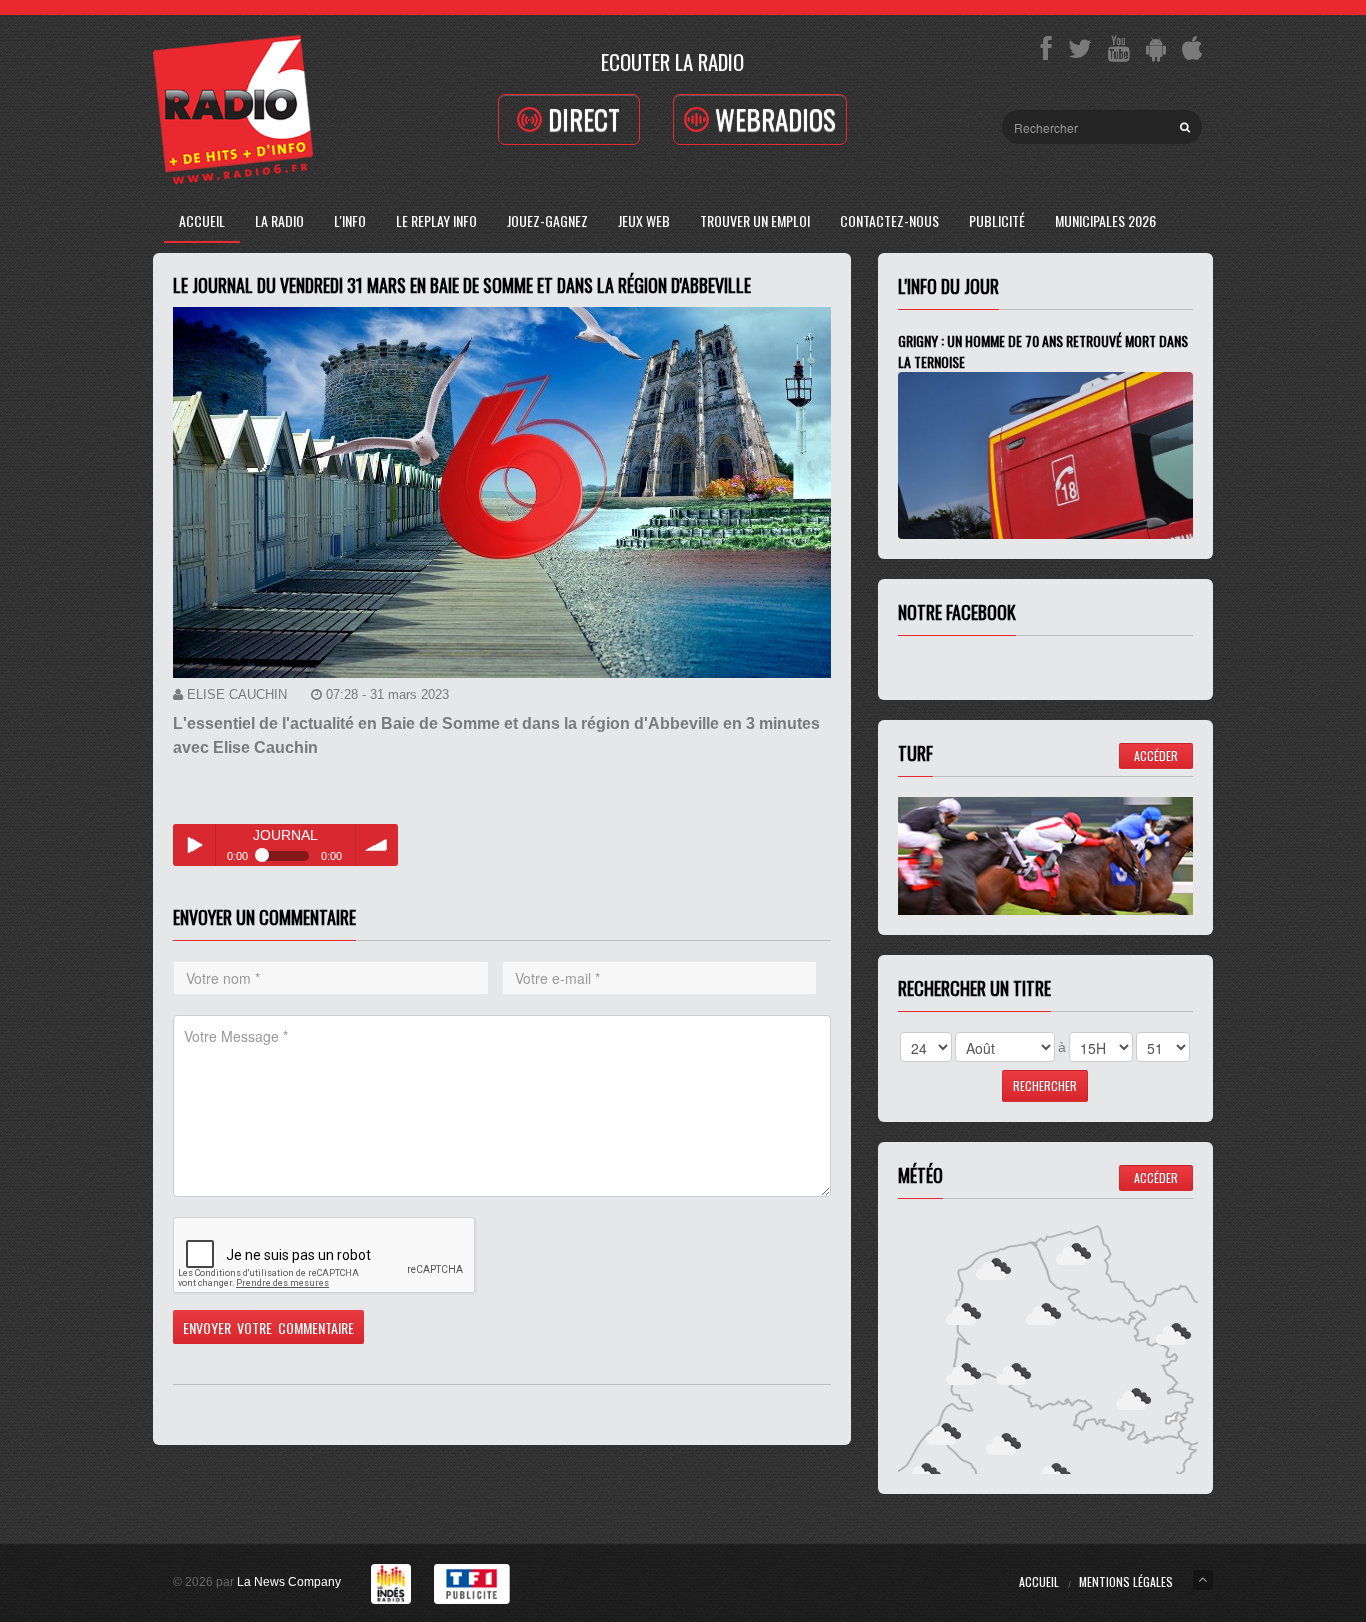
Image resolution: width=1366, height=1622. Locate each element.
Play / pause (194, 845)
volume (377, 845)
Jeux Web (644, 220)
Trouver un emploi (755, 220)
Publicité (997, 220)
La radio (279, 220)
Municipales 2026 (1105, 220)
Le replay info (436, 220)
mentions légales (1126, 1581)
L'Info (350, 220)
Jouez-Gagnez (547, 220)
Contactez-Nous (889, 220)
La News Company (289, 1582)
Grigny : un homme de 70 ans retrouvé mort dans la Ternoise (1043, 351)
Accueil (202, 220)
